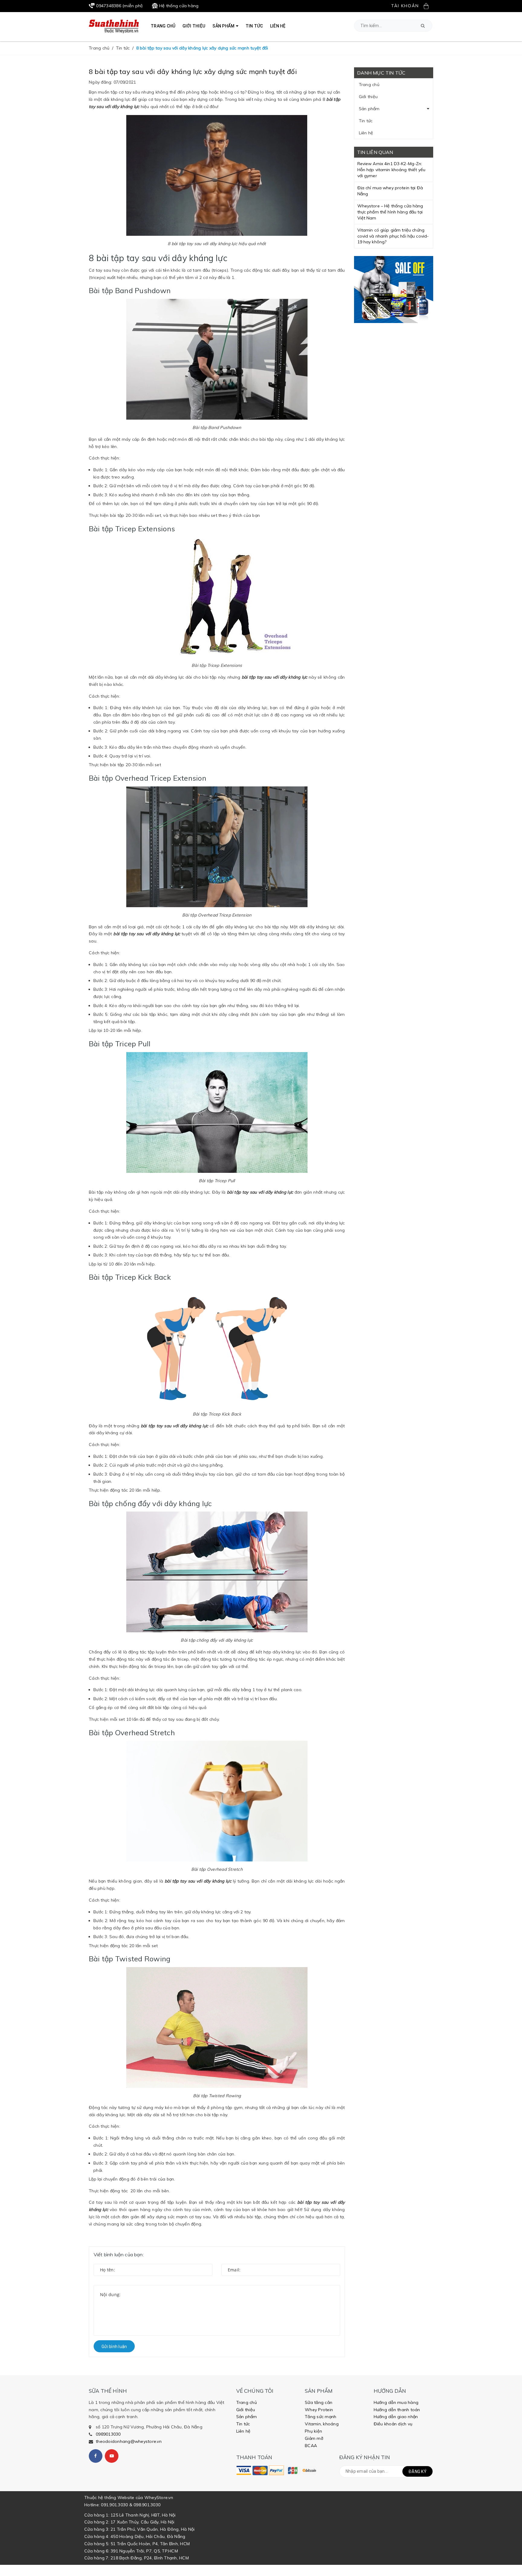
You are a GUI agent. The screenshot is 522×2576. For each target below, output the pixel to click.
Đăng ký (417, 2472)
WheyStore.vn (159, 2498)
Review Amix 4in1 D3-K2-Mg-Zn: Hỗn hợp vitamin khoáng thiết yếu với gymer (391, 170)
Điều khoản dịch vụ (393, 2424)
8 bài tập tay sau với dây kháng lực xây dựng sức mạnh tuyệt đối (193, 72)
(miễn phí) (119, 6)
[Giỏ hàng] (428, 6)
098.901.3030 (147, 2505)
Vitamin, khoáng (322, 2424)
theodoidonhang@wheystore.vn (129, 2441)
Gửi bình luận (114, 2347)
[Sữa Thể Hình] (244, 2470)
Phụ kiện (313, 2431)
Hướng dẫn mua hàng (396, 2402)
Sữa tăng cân (319, 2402)
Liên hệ (366, 133)
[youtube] (112, 2456)
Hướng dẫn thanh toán (397, 2410)
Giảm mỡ (314, 2438)
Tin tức (366, 121)
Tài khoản (405, 6)
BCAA (311, 2446)
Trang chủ (369, 85)
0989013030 (108, 2434)
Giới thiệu (368, 97)
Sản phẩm (369, 109)
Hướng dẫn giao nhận (396, 2417)
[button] (423, 26)
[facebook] (96, 2456)
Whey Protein (319, 2410)
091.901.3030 (114, 2505)
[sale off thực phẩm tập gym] (394, 290)
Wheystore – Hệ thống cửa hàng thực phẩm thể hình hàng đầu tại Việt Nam (390, 212)
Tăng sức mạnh (321, 2417)
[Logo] (114, 26)
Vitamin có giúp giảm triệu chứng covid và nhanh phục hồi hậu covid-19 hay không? (393, 236)
